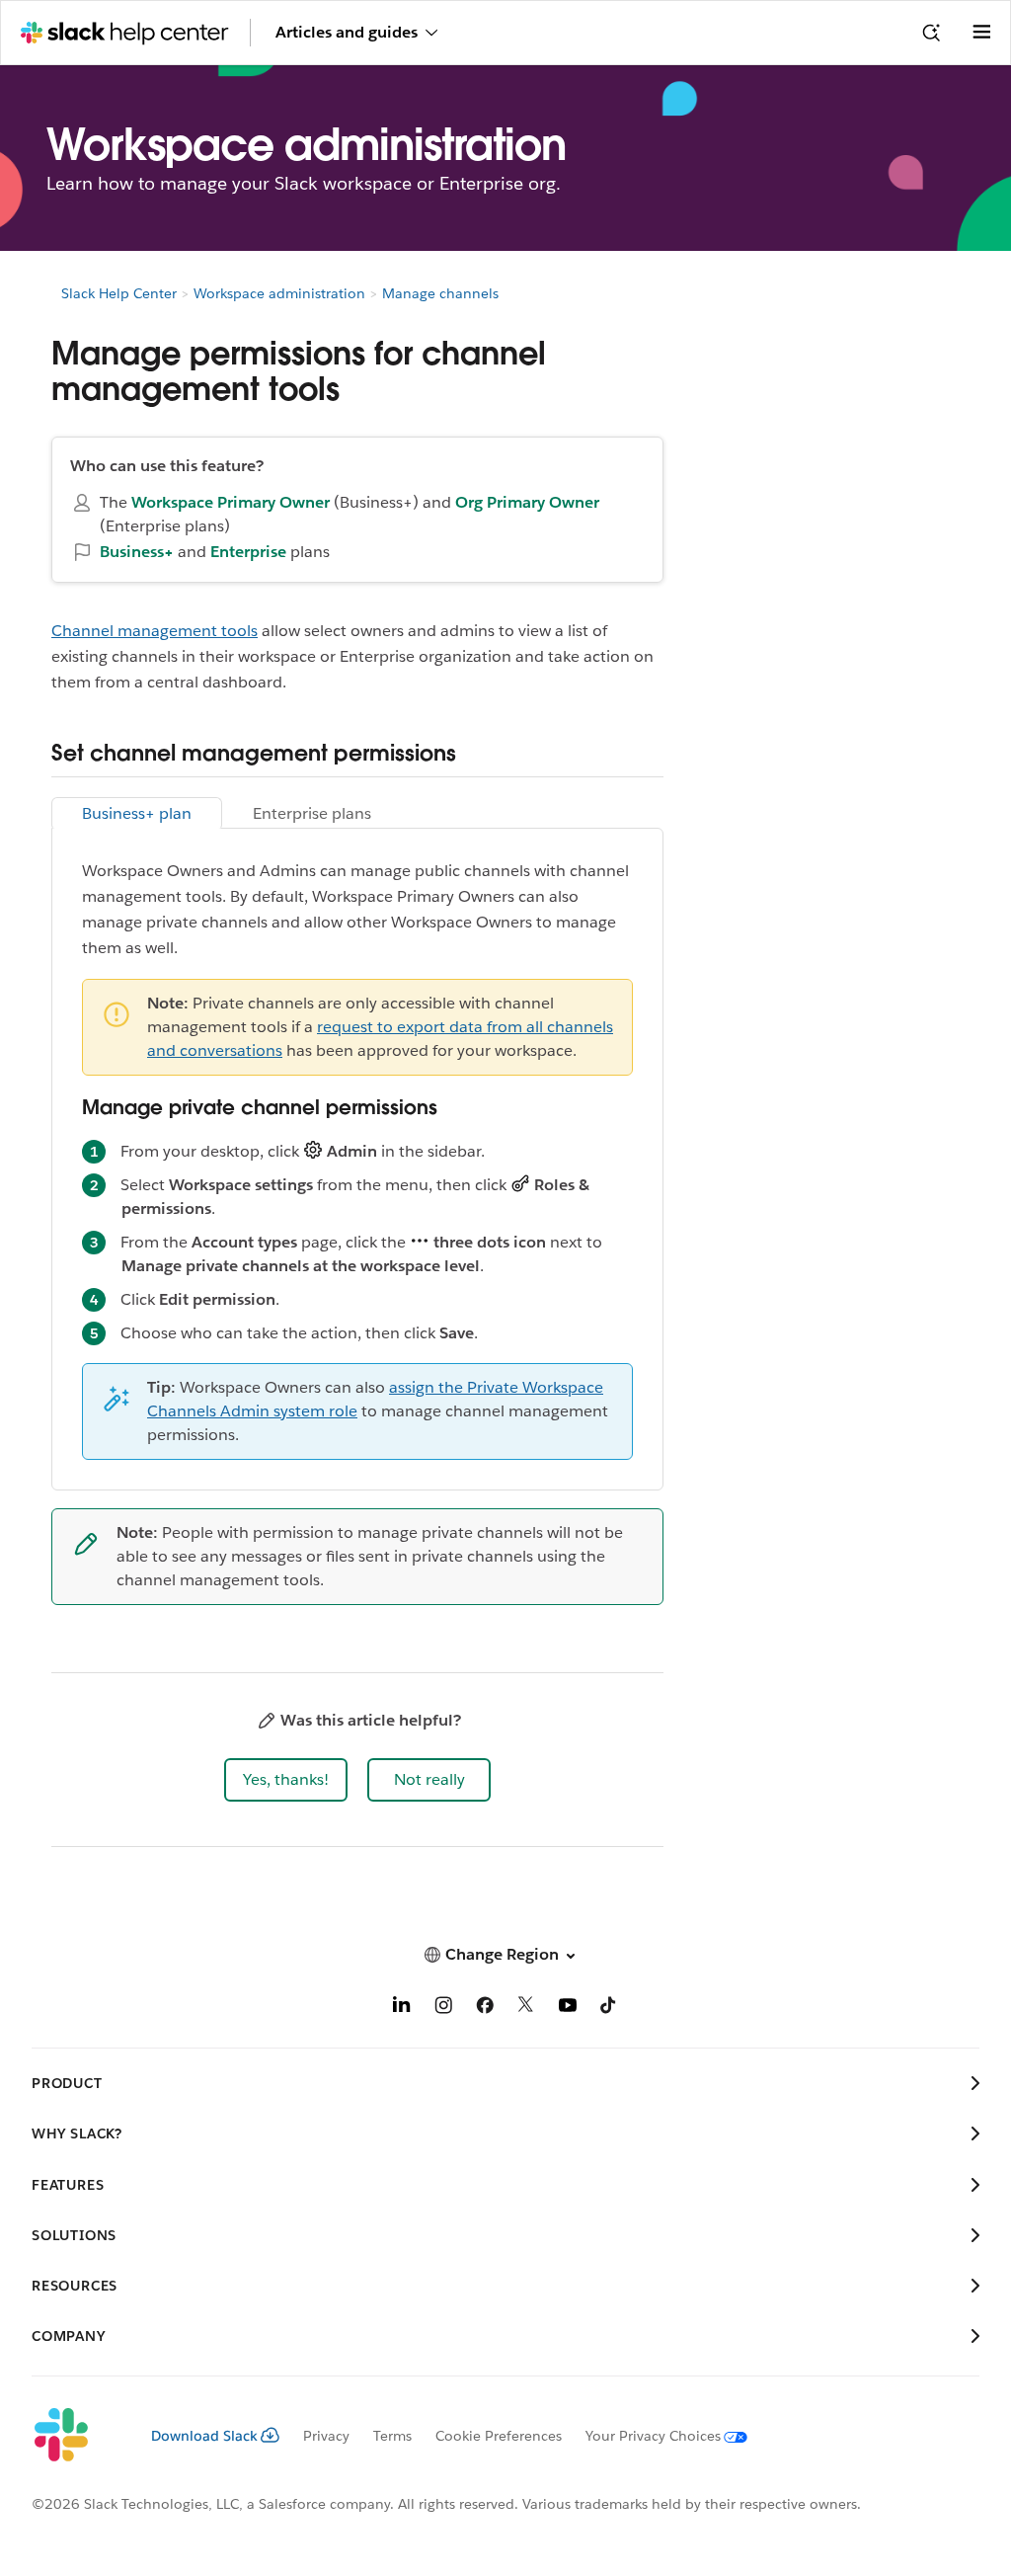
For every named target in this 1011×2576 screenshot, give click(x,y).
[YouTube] (568, 2009)
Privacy (326, 2436)
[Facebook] (485, 2009)
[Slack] (76, 2436)
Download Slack (204, 2436)
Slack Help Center (119, 293)
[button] (286, 1780)
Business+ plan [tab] (137, 813)
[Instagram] (443, 2009)
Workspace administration (279, 293)
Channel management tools (155, 631)
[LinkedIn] (402, 2009)
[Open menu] (981, 33)
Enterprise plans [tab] (312, 813)
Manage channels (440, 293)
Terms (392, 2436)
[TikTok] (609, 2009)
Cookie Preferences (499, 2436)
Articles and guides (347, 32)
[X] (526, 2009)
